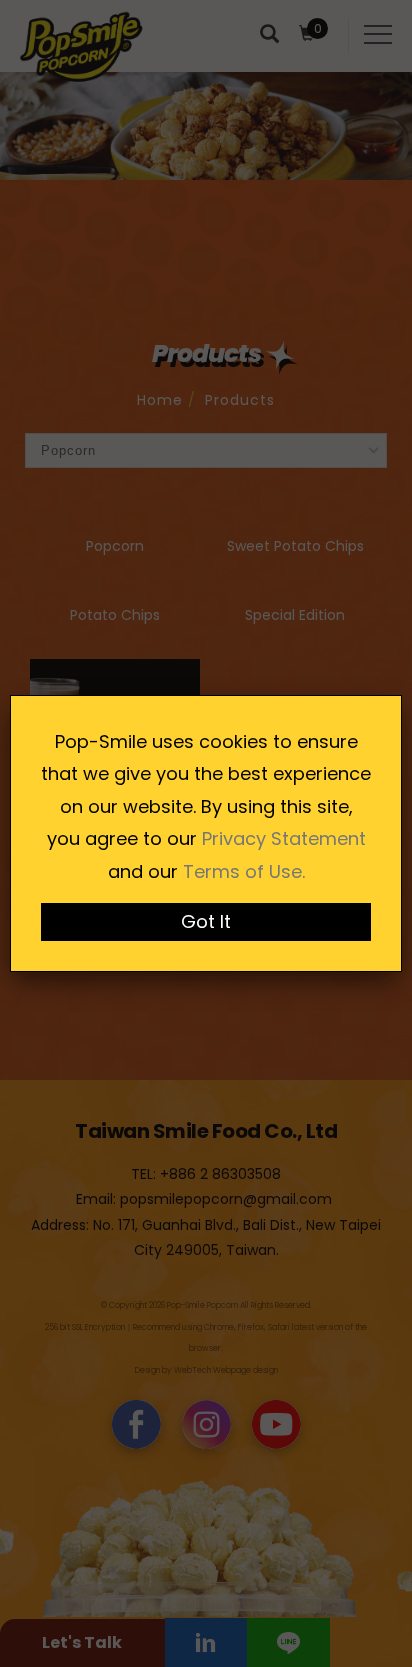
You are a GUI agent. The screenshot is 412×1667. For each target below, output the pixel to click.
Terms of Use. (244, 871)
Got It (206, 921)
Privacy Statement (284, 838)
